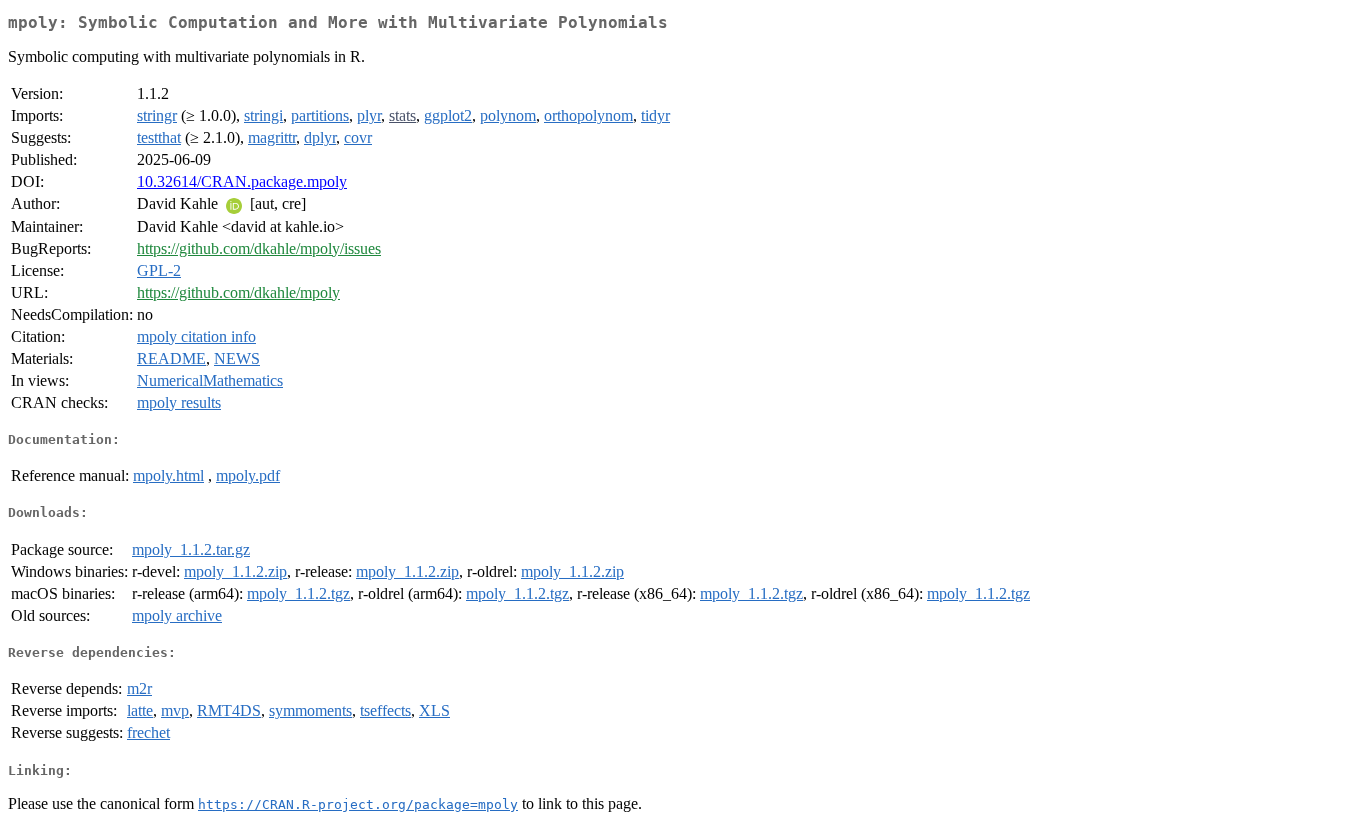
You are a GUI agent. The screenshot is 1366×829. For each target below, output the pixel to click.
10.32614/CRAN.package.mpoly (242, 181)
